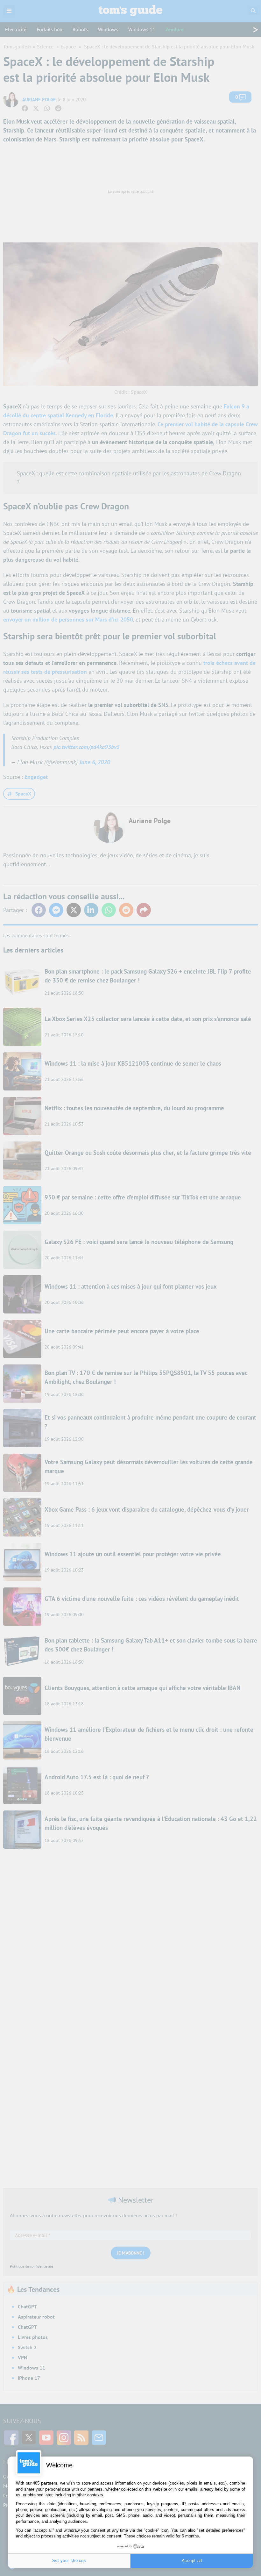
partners (49, 2483)
